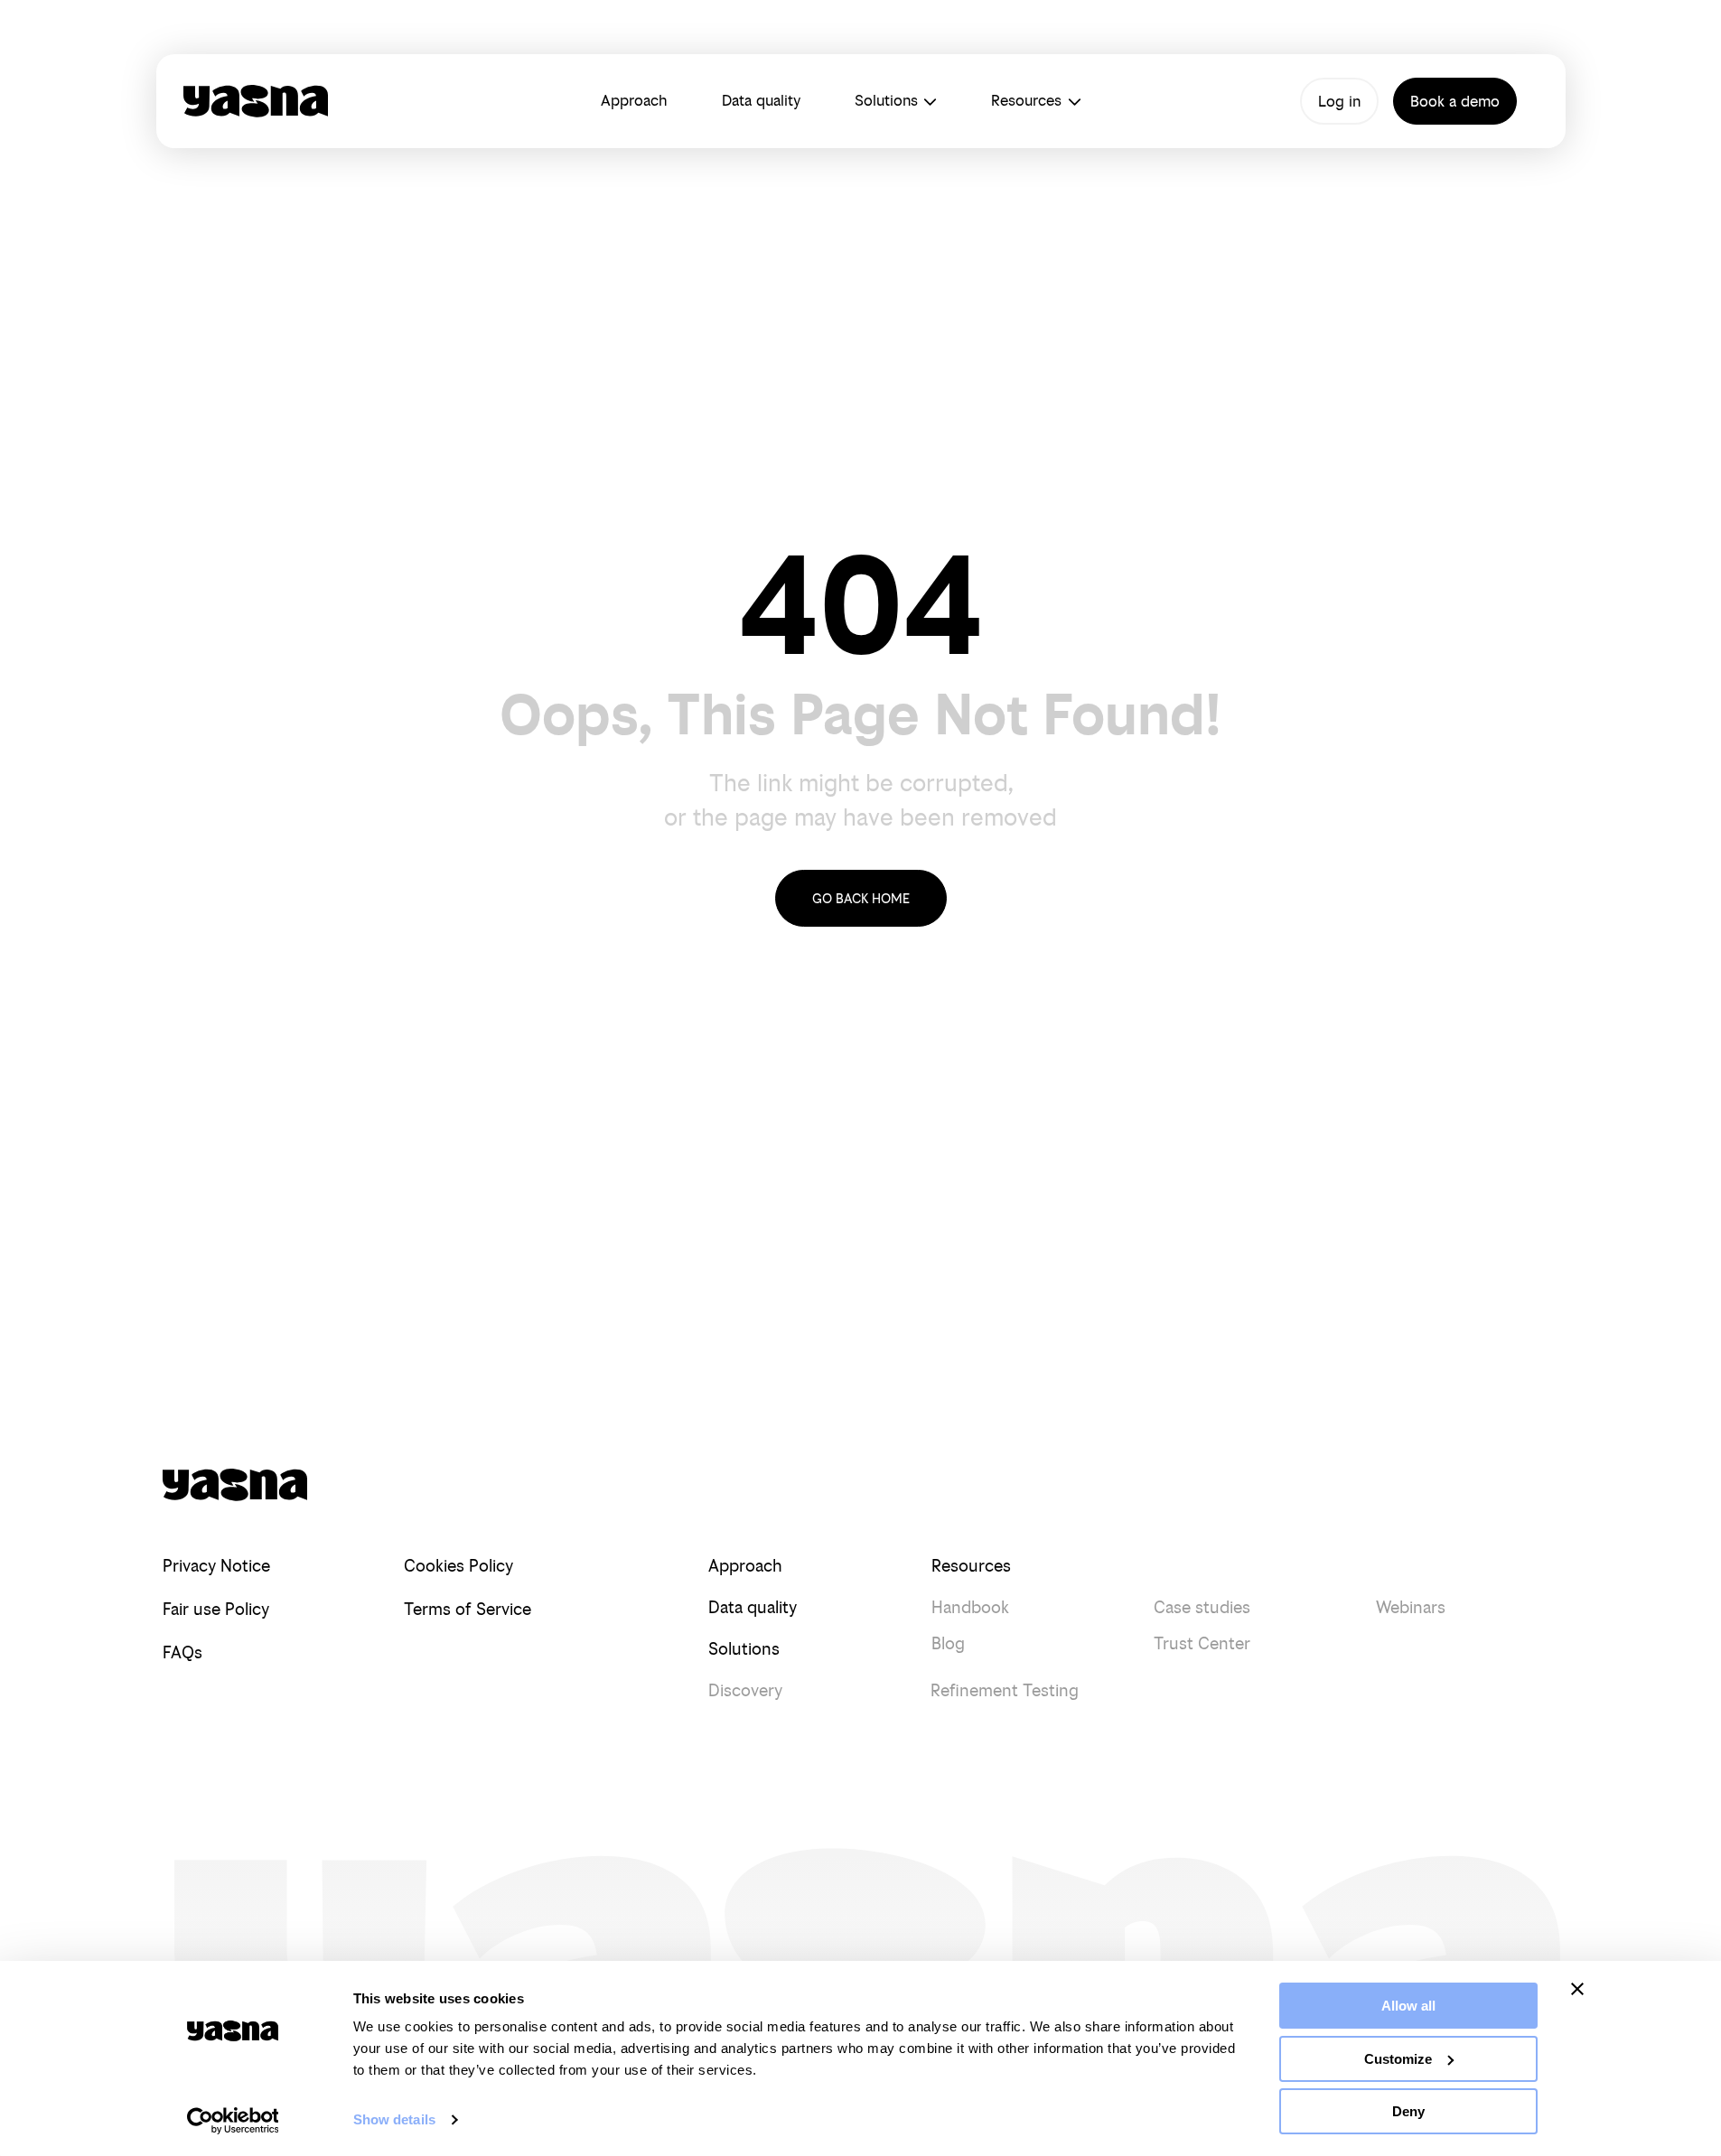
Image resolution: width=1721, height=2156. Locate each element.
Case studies (1202, 1607)
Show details (394, 2119)
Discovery (745, 1690)
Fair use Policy (216, 1609)
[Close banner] (1577, 1989)
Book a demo (1455, 101)
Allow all (1408, 2006)
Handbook (970, 1607)
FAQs (182, 1652)
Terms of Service (468, 1609)
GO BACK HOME (861, 898)
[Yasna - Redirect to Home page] (256, 101)
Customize (1398, 2059)
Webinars (1411, 1607)
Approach (634, 100)
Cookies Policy (458, 1566)
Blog (948, 1643)
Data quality (761, 100)
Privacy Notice (216, 1566)
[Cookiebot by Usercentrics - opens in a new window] (233, 2121)
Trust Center (1202, 1643)
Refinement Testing (1005, 1690)
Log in (1339, 101)
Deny (1408, 2111)
